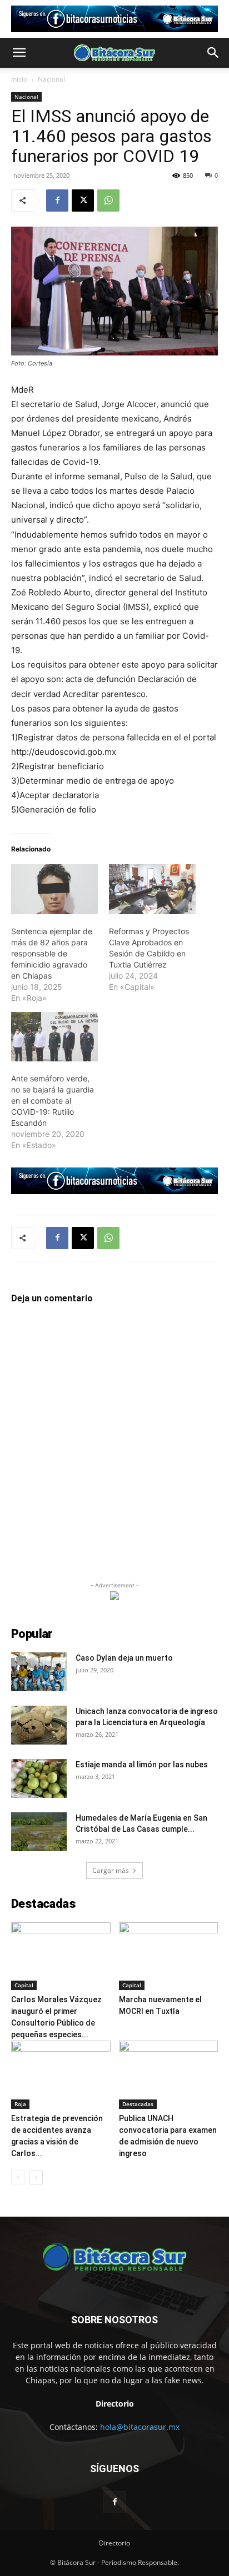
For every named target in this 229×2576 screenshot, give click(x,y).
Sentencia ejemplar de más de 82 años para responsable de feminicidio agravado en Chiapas (52, 953)
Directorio (114, 2543)
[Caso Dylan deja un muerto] (39, 1672)
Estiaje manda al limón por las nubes (142, 1765)
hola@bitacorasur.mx (140, 2427)
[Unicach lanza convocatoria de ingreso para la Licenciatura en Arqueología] (39, 1725)
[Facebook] (57, 201)
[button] (19, 53)
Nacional (51, 79)
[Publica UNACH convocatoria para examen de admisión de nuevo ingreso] (169, 2075)
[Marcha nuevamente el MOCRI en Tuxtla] (169, 1956)
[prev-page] (18, 2177)
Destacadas (138, 2104)
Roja (20, 2104)
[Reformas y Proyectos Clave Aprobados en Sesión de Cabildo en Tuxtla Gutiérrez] (152, 889)
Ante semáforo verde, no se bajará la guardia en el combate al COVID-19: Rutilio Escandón (53, 1101)
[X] (83, 201)
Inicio (19, 79)
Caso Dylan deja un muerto (124, 1658)
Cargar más (111, 1870)
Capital (24, 1985)
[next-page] (36, 2177)
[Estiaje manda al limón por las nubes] (39, 1778)
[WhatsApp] (108, 201)
